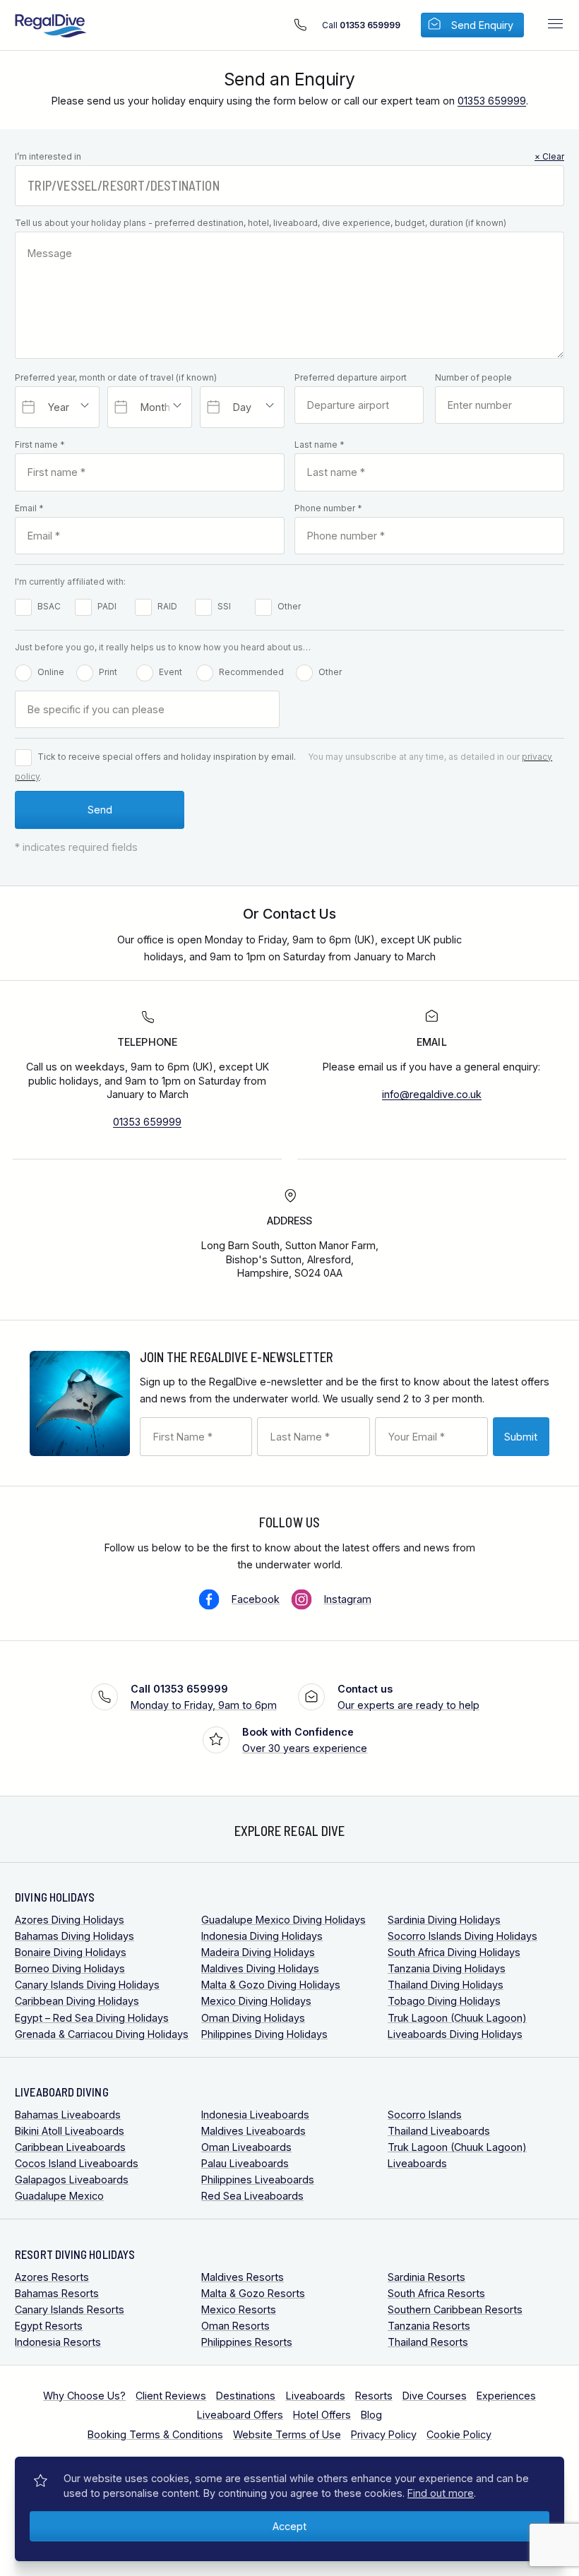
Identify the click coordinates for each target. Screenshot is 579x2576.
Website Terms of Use (287, 2434)
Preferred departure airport (351, 377)
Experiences (506, 2396)
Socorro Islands (425, 2115)
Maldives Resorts (243, 2277)
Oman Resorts (235, 2326)
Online (51, 672)
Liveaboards (316, 2396)
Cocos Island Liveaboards (77, 2163)
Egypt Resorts (49, 2326)
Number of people (473, 377)
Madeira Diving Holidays (258, 1952)
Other (289, 606)
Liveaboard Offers (240, 2415)
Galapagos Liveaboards (72, 2180)
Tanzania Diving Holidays (447, 1968)
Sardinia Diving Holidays (444, 1920)
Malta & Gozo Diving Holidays (271, 1985)
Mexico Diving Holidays (256, 2001)
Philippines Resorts (247, 2342)
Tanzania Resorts (429, 2326)
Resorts (374, 2396)
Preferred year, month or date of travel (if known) (116, 377)
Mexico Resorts (239, 2309)
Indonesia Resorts (58, 2342)
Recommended (251, 672)
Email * (29, 508)
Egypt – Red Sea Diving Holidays (92, 2018)
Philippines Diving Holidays (264, 2034)
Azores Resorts (52, 2277)
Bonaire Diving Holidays (71, 1952)
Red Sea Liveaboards (252, 2196)
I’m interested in (289, 156)
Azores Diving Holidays (70, 1920)
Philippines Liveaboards (258, 2180)
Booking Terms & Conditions (155, 2434)
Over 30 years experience (305, 1740)
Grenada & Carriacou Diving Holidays (102, 2034)
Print (108, 672)
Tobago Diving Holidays (444, 2001)
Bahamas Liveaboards (68, 2115)
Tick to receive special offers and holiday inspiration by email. (167, 757)
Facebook (256, 1599)
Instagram (348, 1599)
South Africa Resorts (436, 2293)
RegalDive (51, 26)
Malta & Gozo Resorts (253, 2293)
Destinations (246, 2396)
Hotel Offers (322, 2415)
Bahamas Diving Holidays (74, 1936)
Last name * (320, 445)
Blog (371, 2415)
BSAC (49, 606)
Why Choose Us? (84, 2396)
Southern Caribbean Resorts (455, 2309)
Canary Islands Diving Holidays (87, 1985)
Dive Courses (435, 2396)
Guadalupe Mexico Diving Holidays (283, 1920)
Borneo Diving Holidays (70, 1968)
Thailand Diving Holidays (446, 1985)
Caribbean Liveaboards (70, 2147)
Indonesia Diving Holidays (262, 1936)
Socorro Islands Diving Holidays (462, 1936)
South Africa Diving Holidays (454, 1952)
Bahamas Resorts (57, 2293)
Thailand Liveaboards (439, 2131)
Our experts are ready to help (408, 1697)
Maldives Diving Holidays (260, 1968)
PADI (107, 606)
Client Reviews (171, 2396)
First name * (40, 445)
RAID (167, 606)
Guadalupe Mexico (59, 2196)
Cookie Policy (459, 2434)
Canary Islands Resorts (70, 2309)
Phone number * (328, 508)
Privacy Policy (384, 2434)
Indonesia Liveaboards (255, 2115)
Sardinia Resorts (426, 2277)
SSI (224, 606)
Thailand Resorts (428, 2342)
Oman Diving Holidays (253, 2018)
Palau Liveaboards (245, 2163)
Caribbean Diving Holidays (77, 2001)
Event (171, 672)
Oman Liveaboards (246, 2147)
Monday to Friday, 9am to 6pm (204, 1697)
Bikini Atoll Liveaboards (70, 2131)
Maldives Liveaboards (253, 2131)
